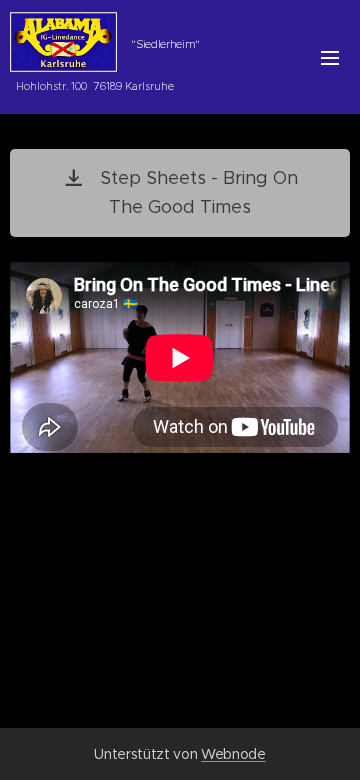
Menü (330, 57)
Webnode (233, 754)
